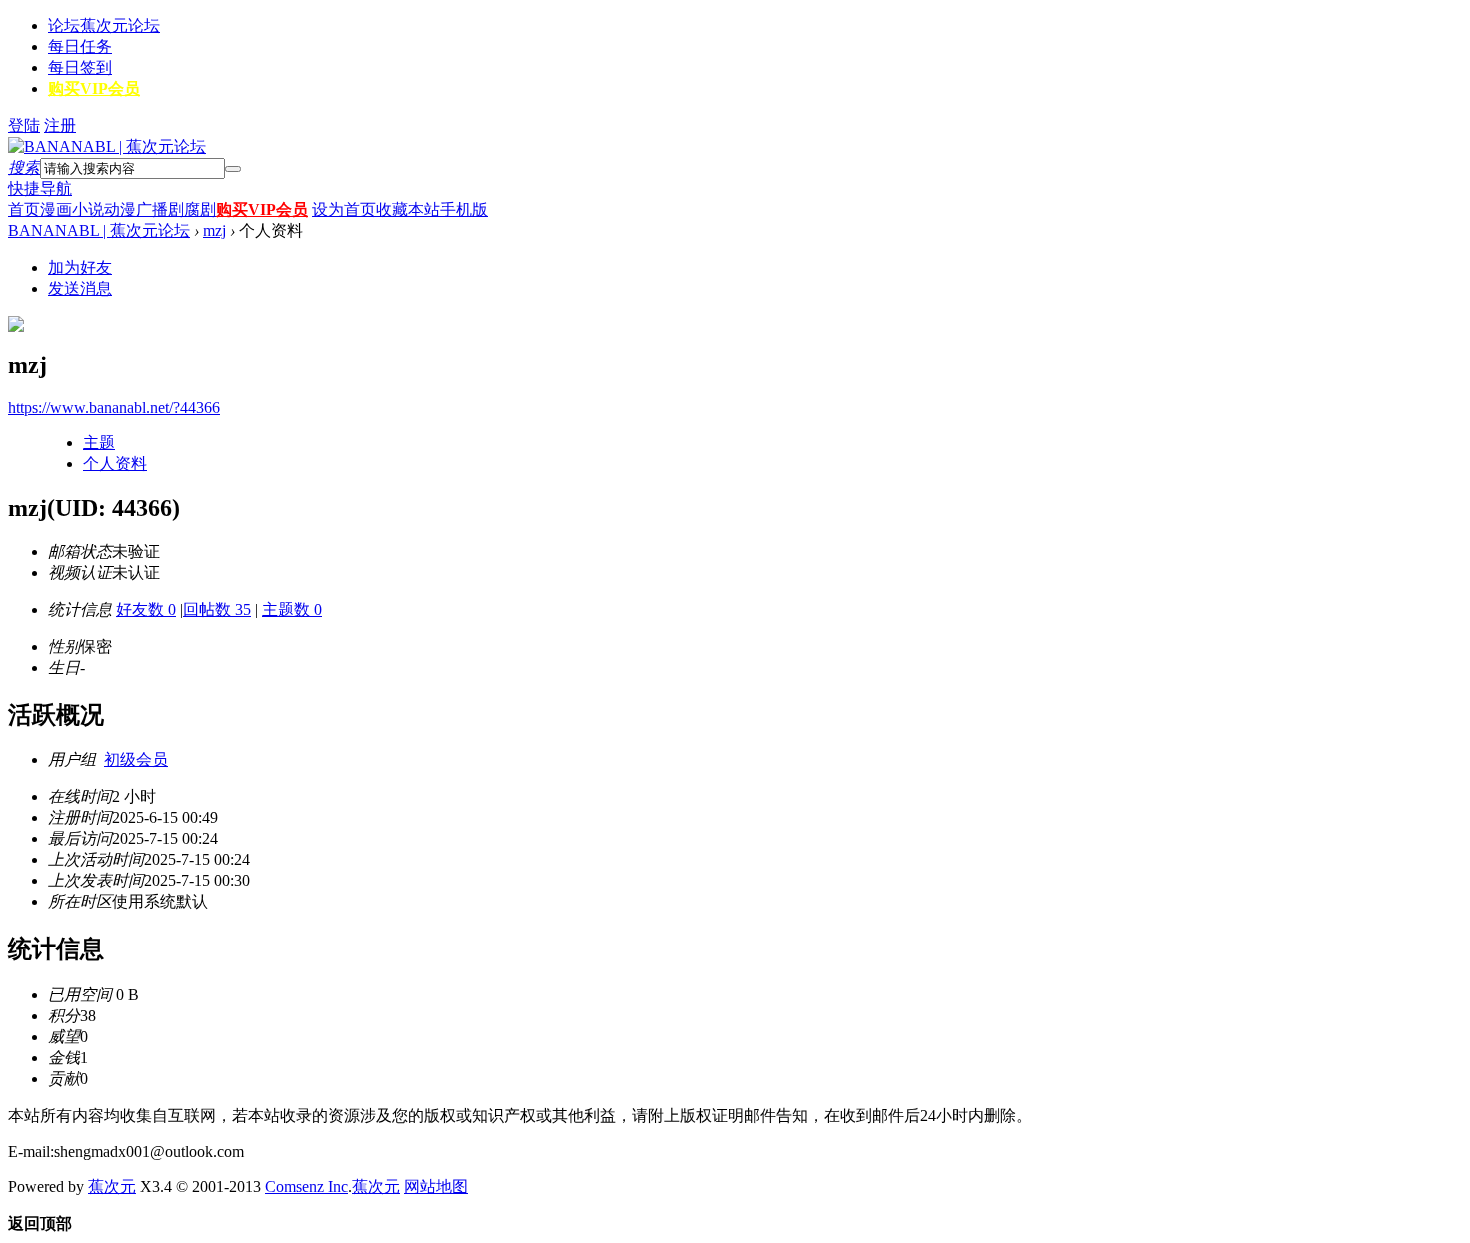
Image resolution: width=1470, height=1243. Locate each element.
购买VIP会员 (94, 88)
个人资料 (115, 463)
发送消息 (80, 288)
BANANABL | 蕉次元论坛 (99, 230)
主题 (99, 442)
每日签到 (80, 67)
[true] (233, 169)
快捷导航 (40, 188)
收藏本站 (408, 209)
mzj (214, 230)
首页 (24, 209)
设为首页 (344, 209)
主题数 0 (292, 609)
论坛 (104, 25)
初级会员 (136, 759)
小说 (88, 209)
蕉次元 (112, 1186)
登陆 (24, 125)
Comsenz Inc (306, 1186)
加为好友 (80, 267)
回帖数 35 (217, 609)
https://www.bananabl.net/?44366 (114, 407)
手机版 (464, 209)
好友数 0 (146, 609)
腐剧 (200, 209)
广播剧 (160, 209)
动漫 (120, 209)
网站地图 (436, 1186)
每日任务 (80, 46)
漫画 (56, 209)
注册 (60, 125)
